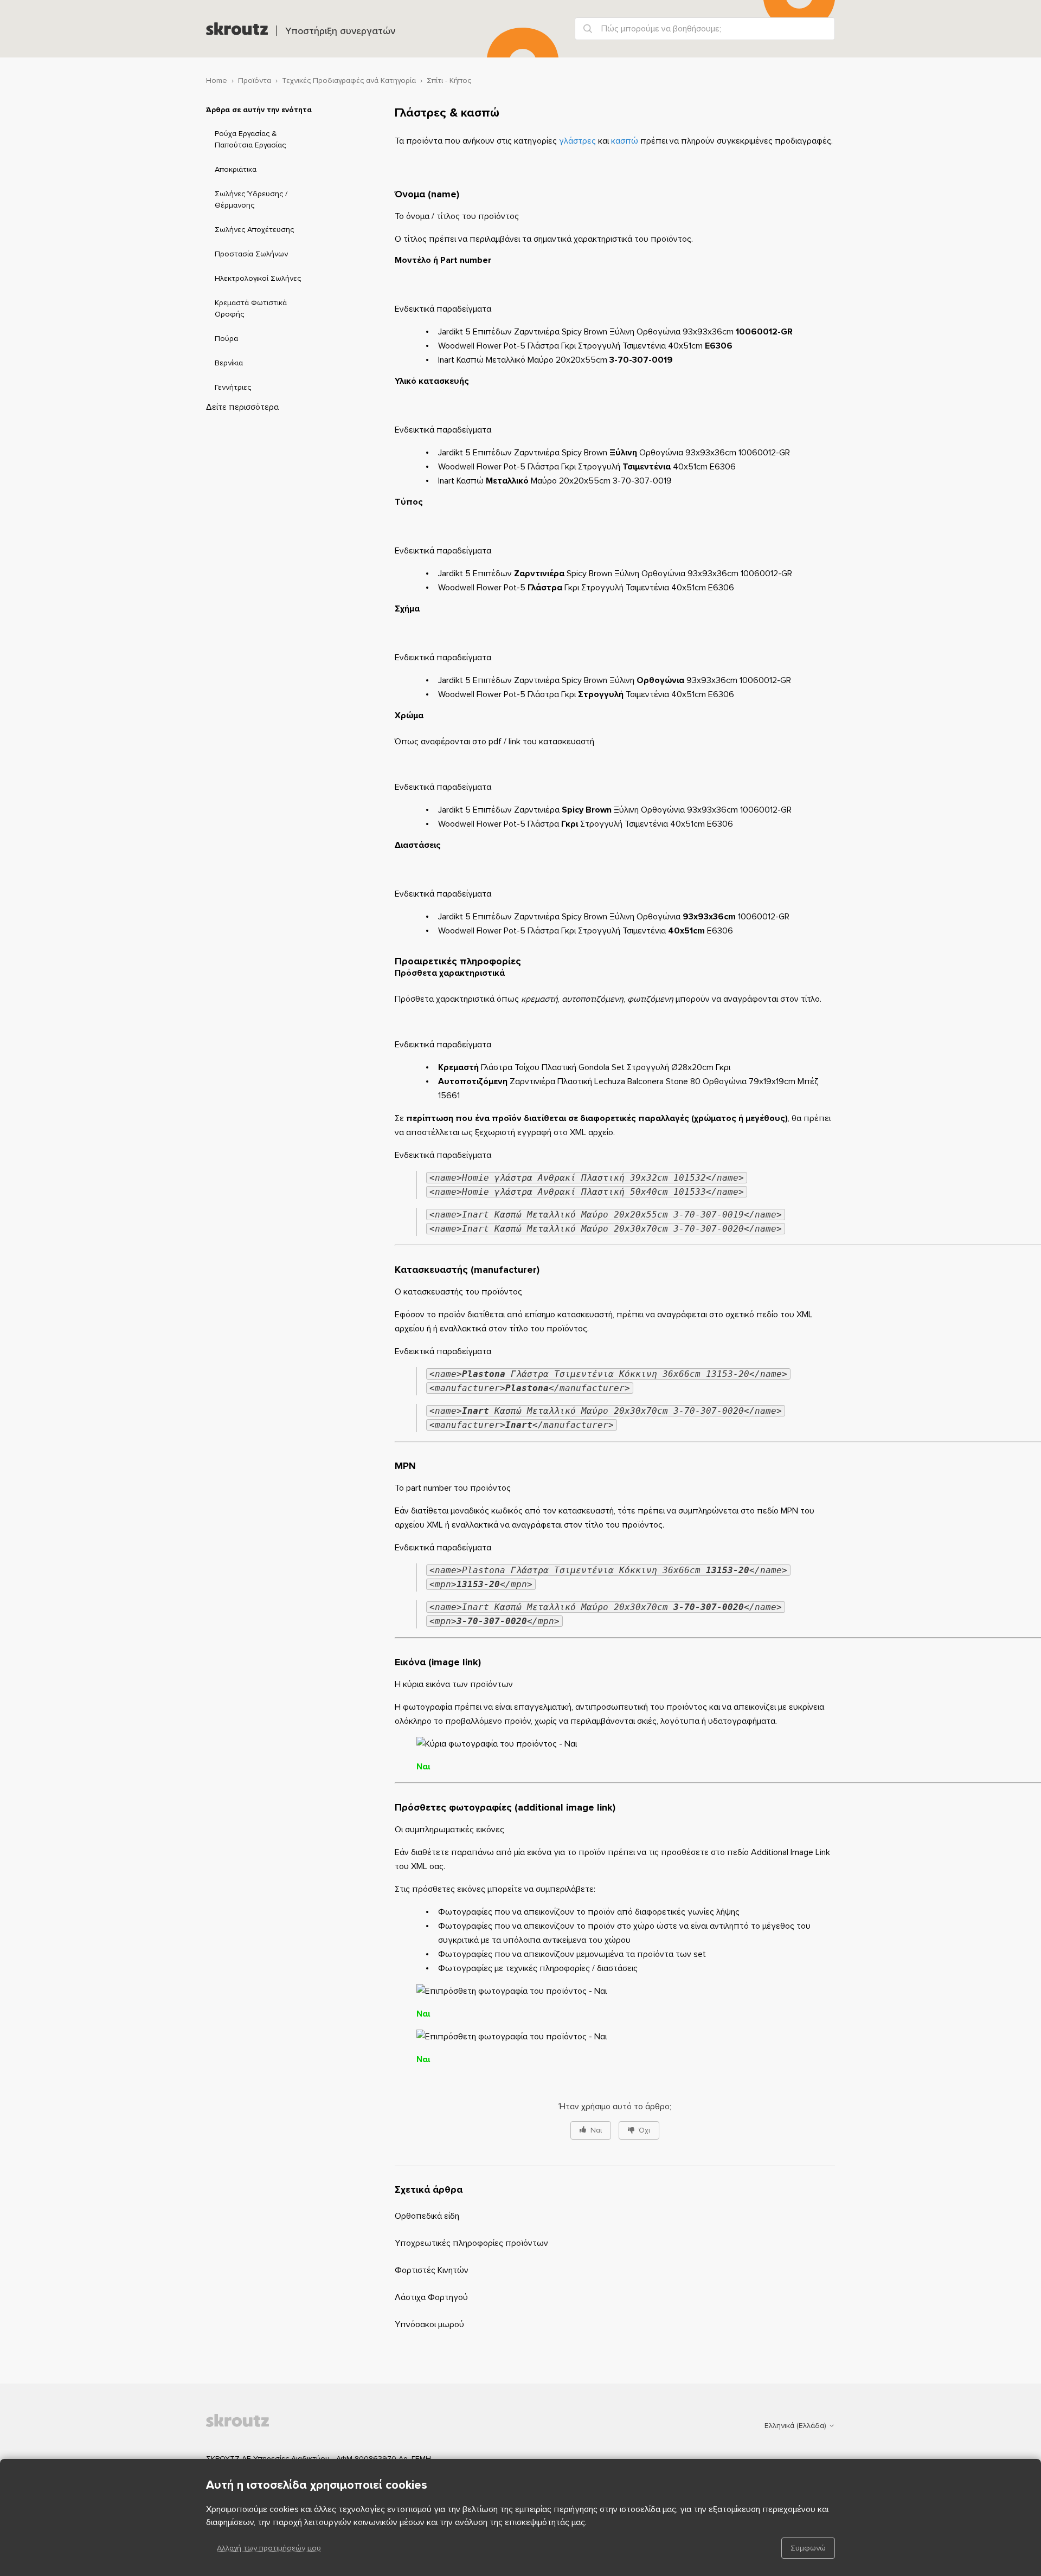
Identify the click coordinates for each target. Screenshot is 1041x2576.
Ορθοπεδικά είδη (427, 2216)
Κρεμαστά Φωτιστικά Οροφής (251, 308)
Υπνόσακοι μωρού (429, 2324)
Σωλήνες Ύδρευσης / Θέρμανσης (251, 199)
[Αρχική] (237, 29)
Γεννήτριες (233, 387)
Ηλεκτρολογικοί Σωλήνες (258, 278)
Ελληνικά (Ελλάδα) (796, 2426)
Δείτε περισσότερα (242, 407)
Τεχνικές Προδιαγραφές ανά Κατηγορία (349, 80)
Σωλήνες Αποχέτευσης (254, 230)
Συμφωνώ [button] (808, 2548)
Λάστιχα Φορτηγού (431, 2297)
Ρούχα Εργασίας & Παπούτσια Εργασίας (250, 139)
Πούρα (226, 339)
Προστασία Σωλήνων (251, 254)
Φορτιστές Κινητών (432, 2270)
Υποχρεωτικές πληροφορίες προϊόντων (471, 2243)
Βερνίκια (229, 363)
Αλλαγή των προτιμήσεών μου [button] (269, 2548)
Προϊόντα (255, 80)
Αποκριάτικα (236, 169)
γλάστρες (577, 141)
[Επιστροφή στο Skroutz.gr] (260, 2425)
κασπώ (625, 141)
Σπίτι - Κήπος (449, 80)
